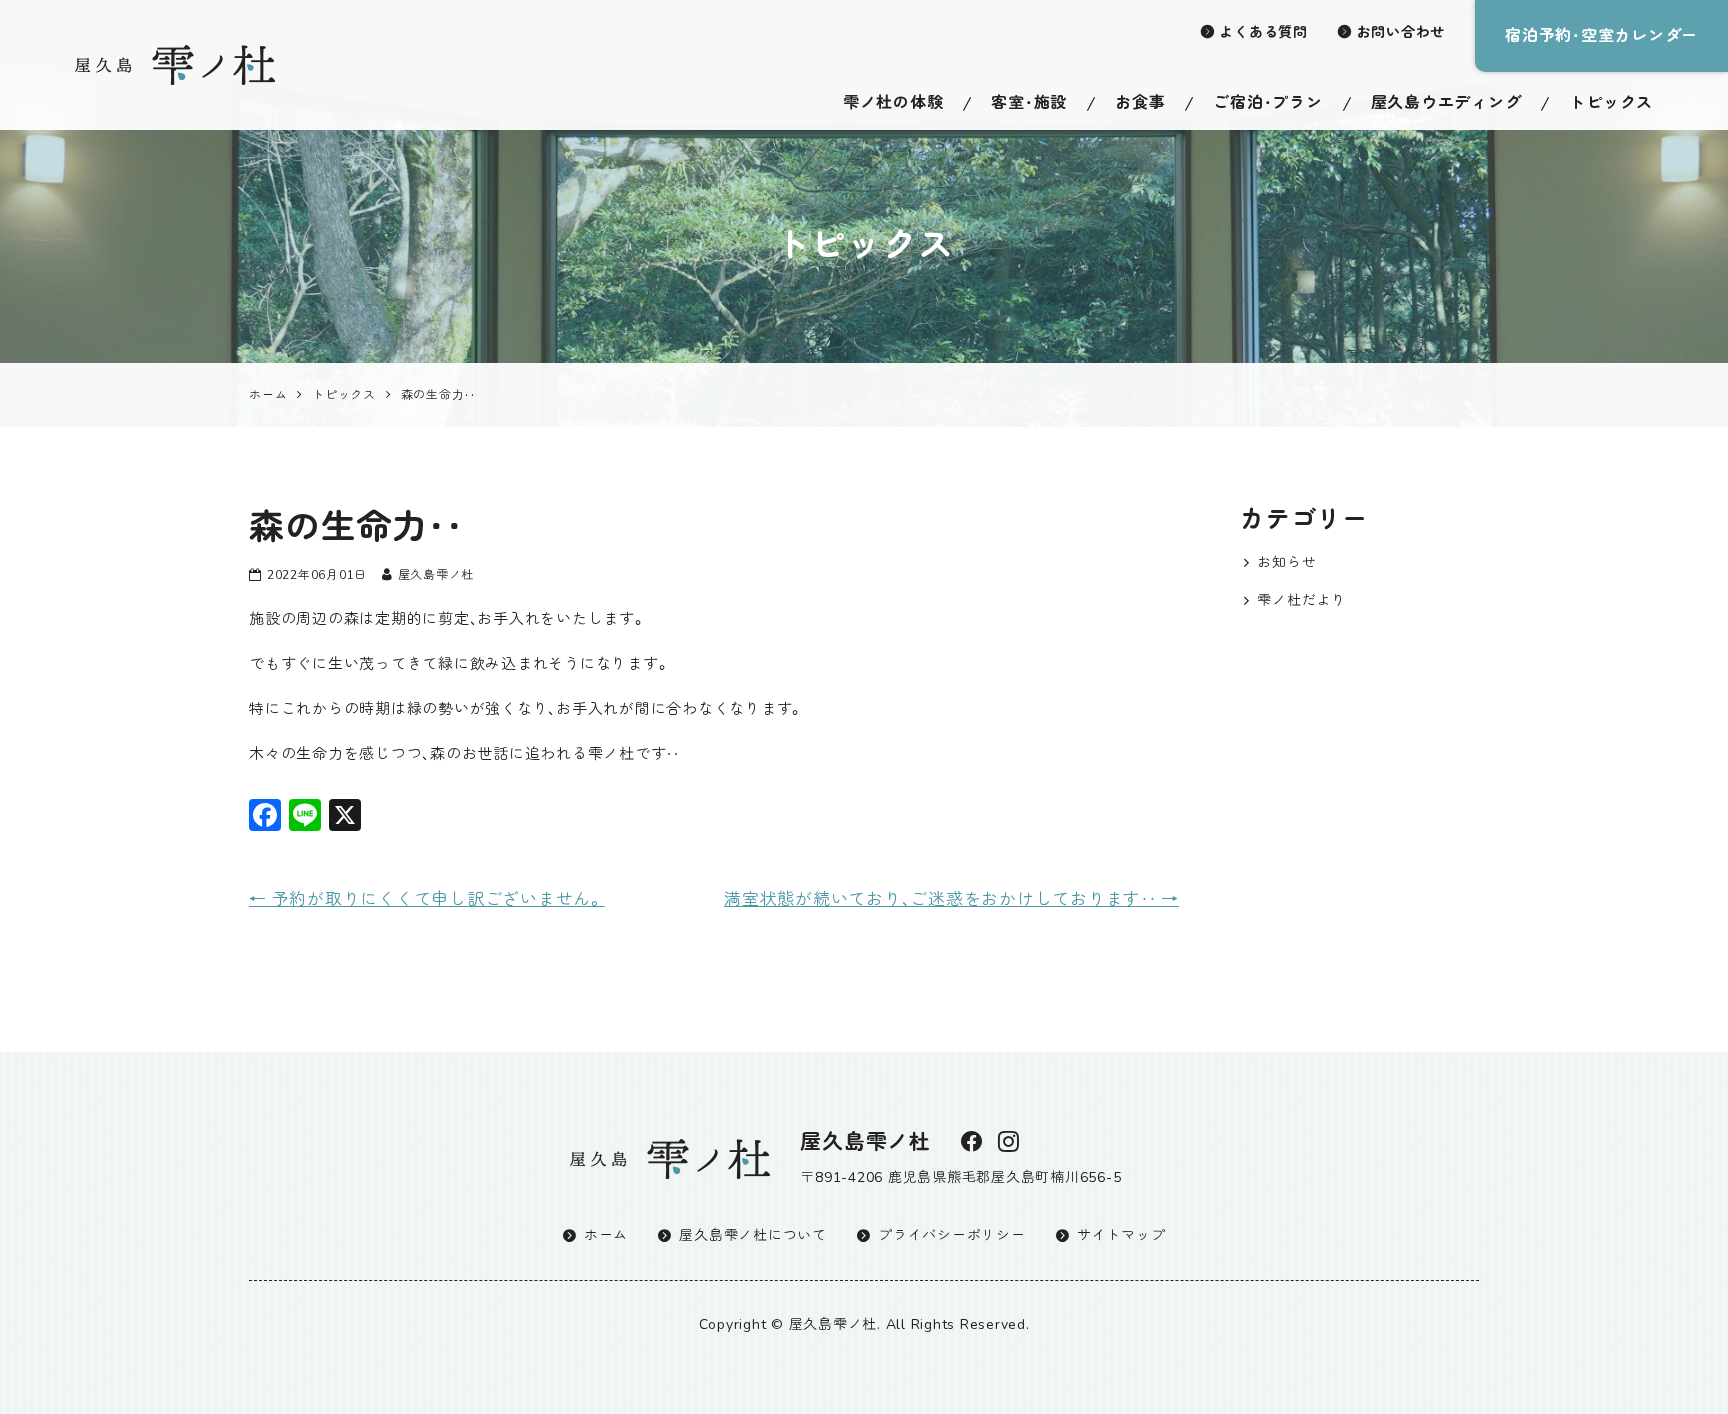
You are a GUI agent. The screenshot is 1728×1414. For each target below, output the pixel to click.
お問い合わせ (1401, 32)
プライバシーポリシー (952, 1235)
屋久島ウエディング (1446, 103)
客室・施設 (1029, 103)
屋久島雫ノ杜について (753, 1235)
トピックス (1611, 103)
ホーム (606, 1235)
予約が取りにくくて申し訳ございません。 (427, 899)
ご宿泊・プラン (1267, 103)
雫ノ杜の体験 (893, 103)
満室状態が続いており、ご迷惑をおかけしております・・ (951, 899)
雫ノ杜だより (1301, 600)
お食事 (1140, 103)
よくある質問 (1263, 32)
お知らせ (1286, 562)
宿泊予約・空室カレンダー (1601, 36)
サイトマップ (1121, 1235)
